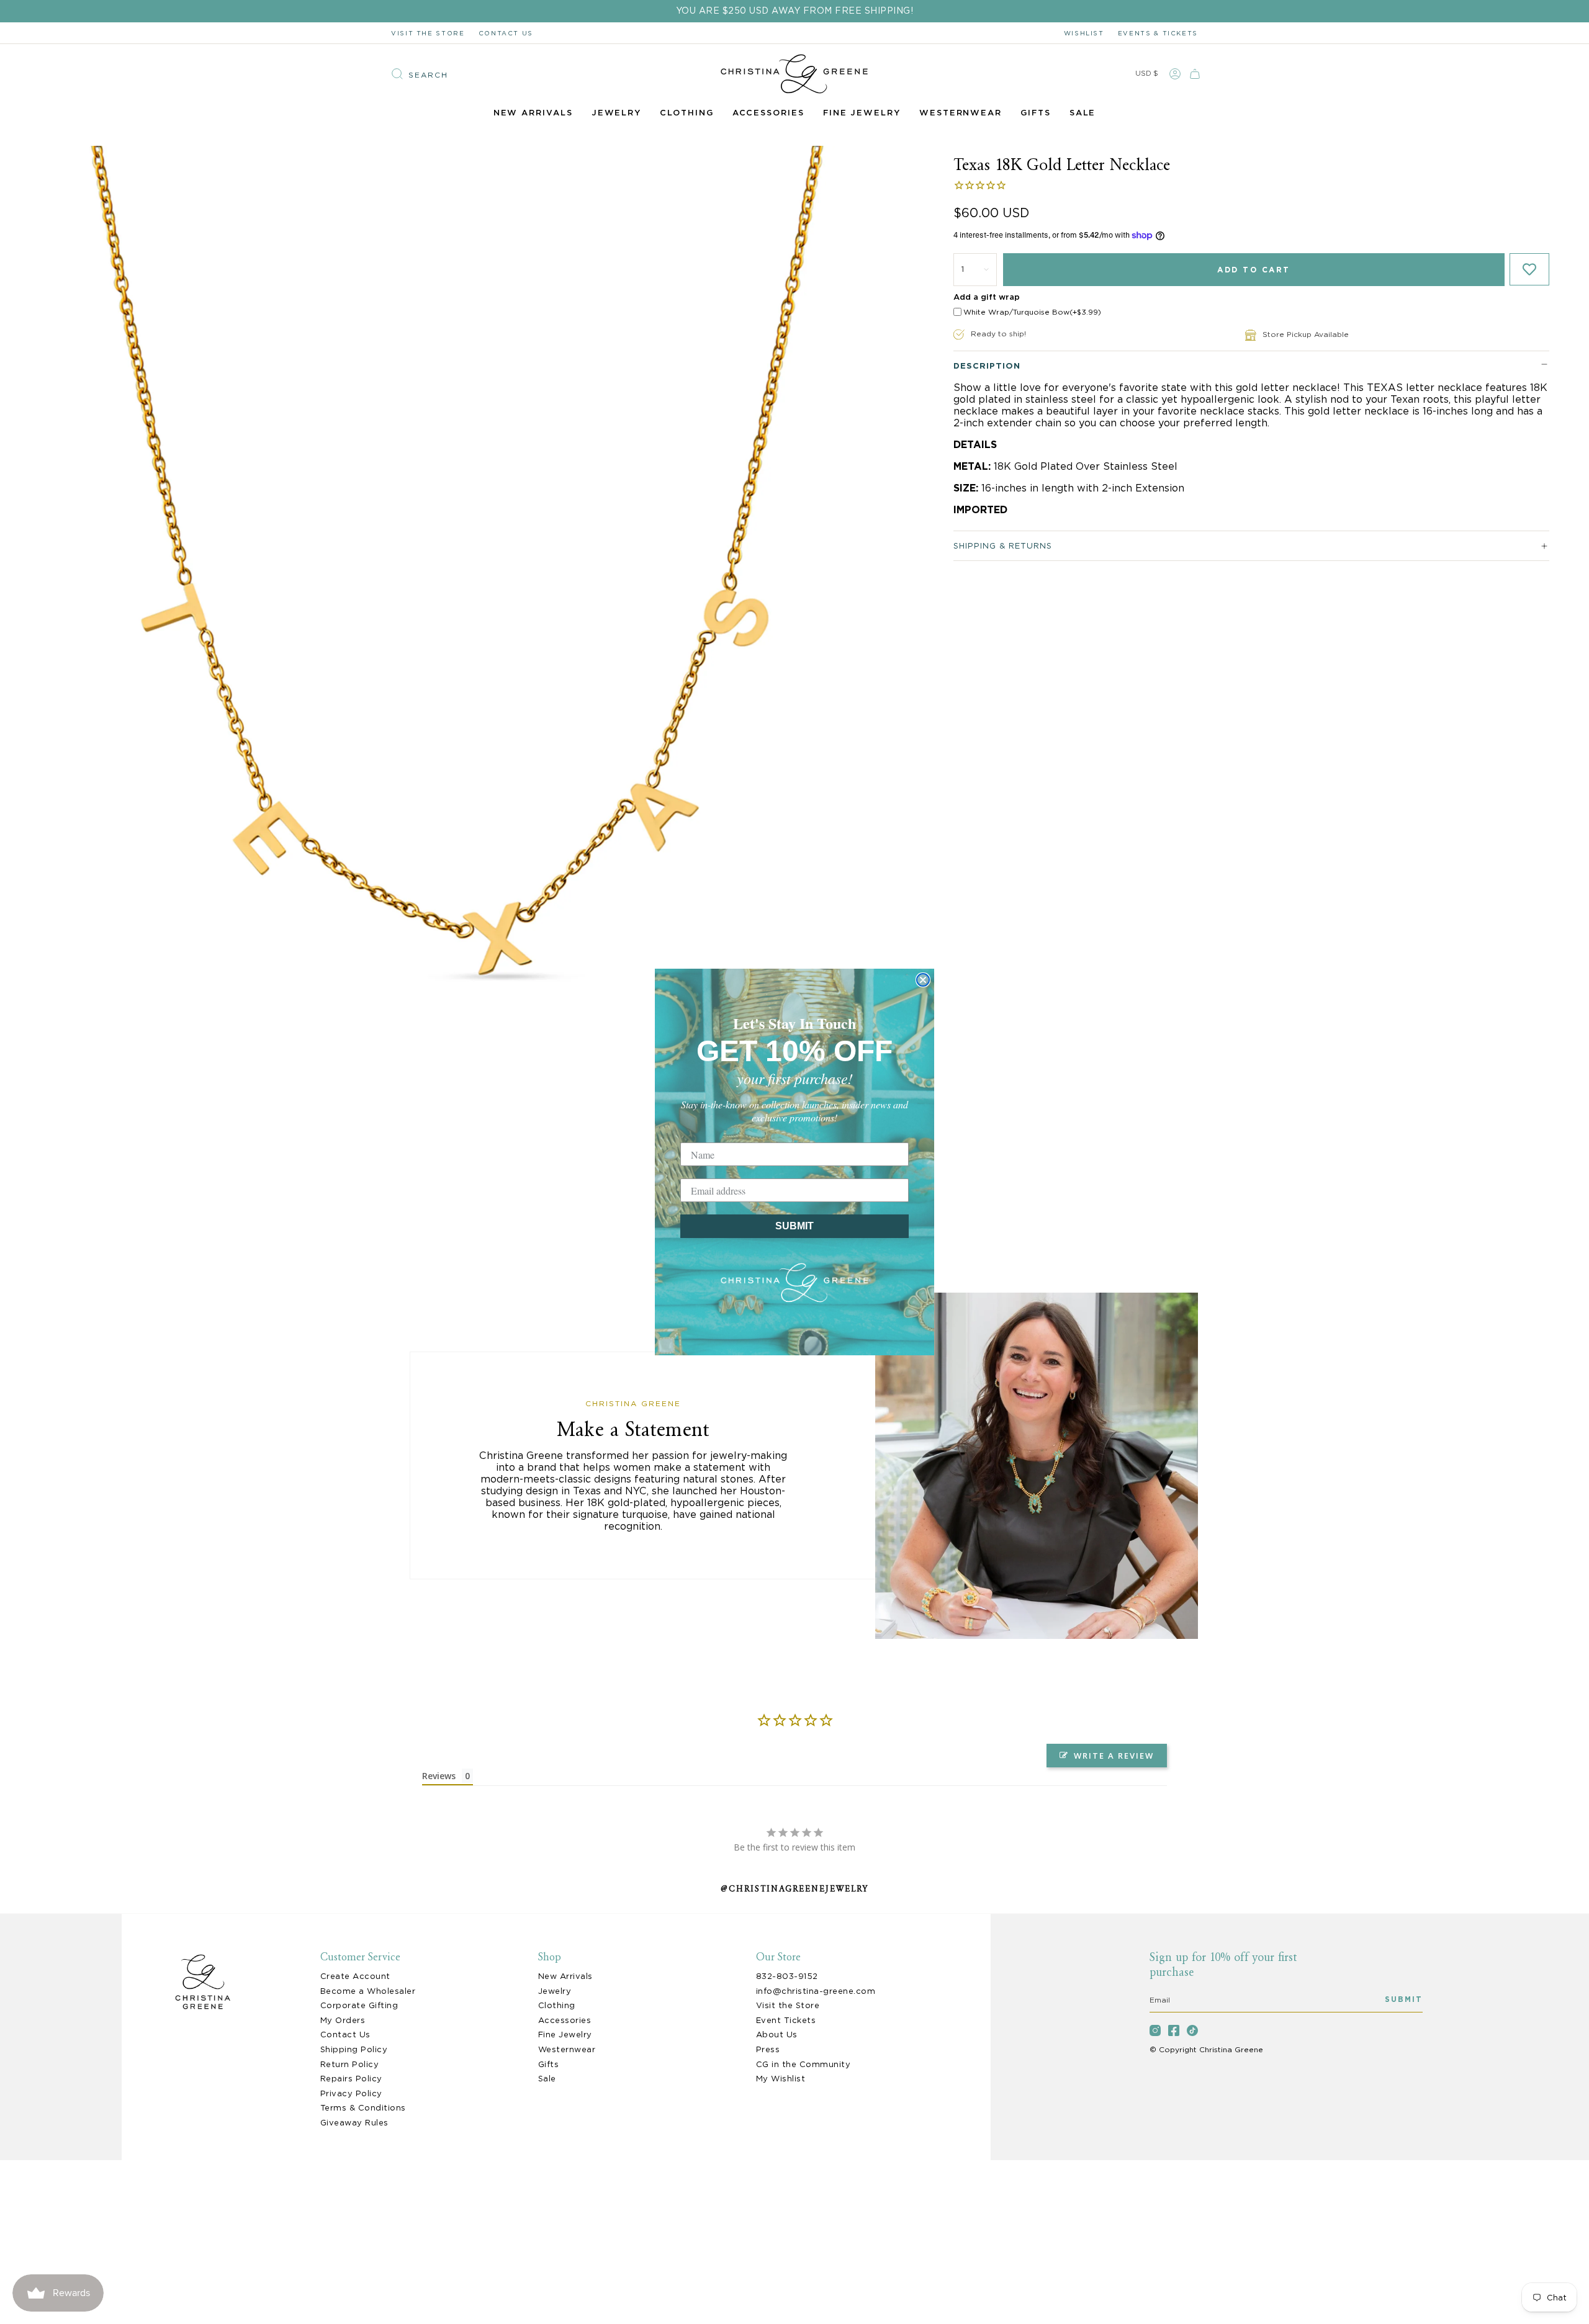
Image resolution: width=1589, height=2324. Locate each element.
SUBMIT (794, 1226)
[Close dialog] (923, 980)
